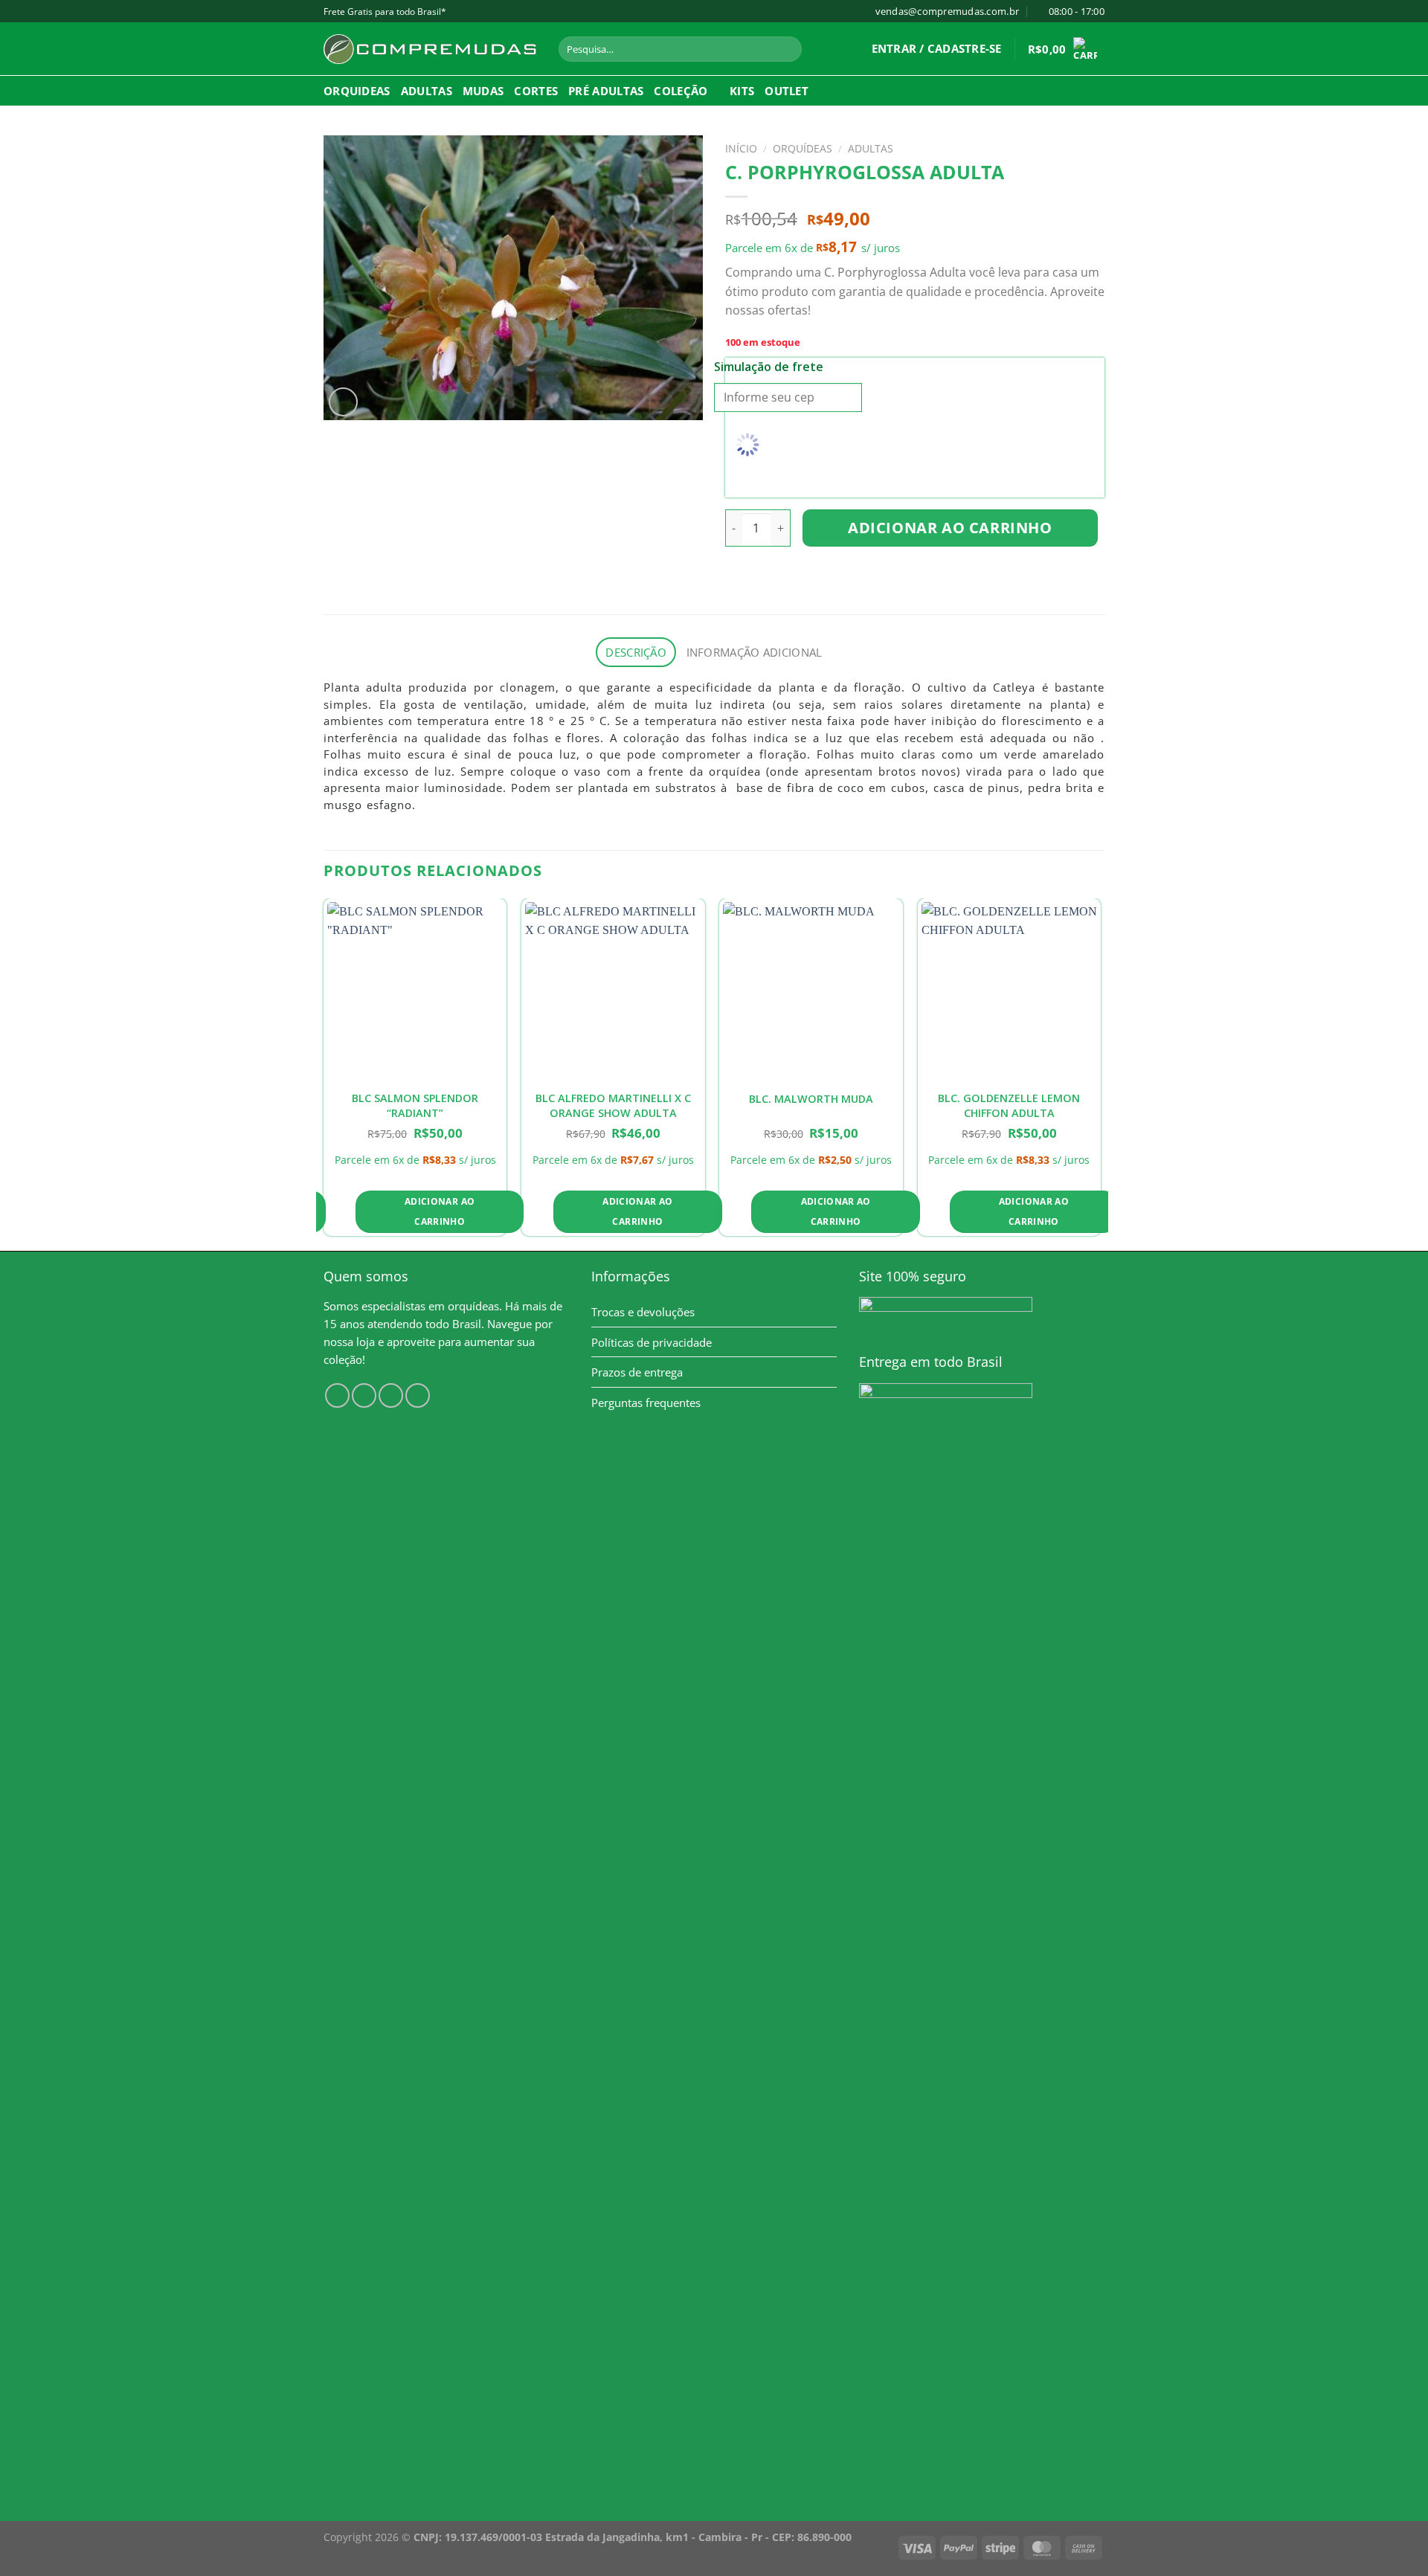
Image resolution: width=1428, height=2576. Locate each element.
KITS (742, 91)
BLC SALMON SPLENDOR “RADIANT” (415, 1105)
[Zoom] (343, 402)
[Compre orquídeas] (430, 49)
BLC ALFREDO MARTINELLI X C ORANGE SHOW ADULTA (613, 1105)
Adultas (871, 148)
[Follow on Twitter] (391, 1395)
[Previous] (324, 1073)
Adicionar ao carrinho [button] (440, 1212)
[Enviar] (788, 49)
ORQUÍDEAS (803, 148)
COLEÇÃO (681, 91)
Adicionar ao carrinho (950, 528)
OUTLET (787, 91)
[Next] (1100, 1073)
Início (741, 148)
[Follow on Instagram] (364, 1395)
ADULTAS (427, 91)
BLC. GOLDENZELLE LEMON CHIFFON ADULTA (1009, 1105)
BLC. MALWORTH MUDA (811, 1099)
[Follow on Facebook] (337, 1395)
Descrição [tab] (636, 652)
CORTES (536, 91)
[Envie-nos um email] (418, 1395)
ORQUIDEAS (357, 91)
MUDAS (483, 91)
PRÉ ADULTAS (606, 91)
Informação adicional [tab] (755, 652)
